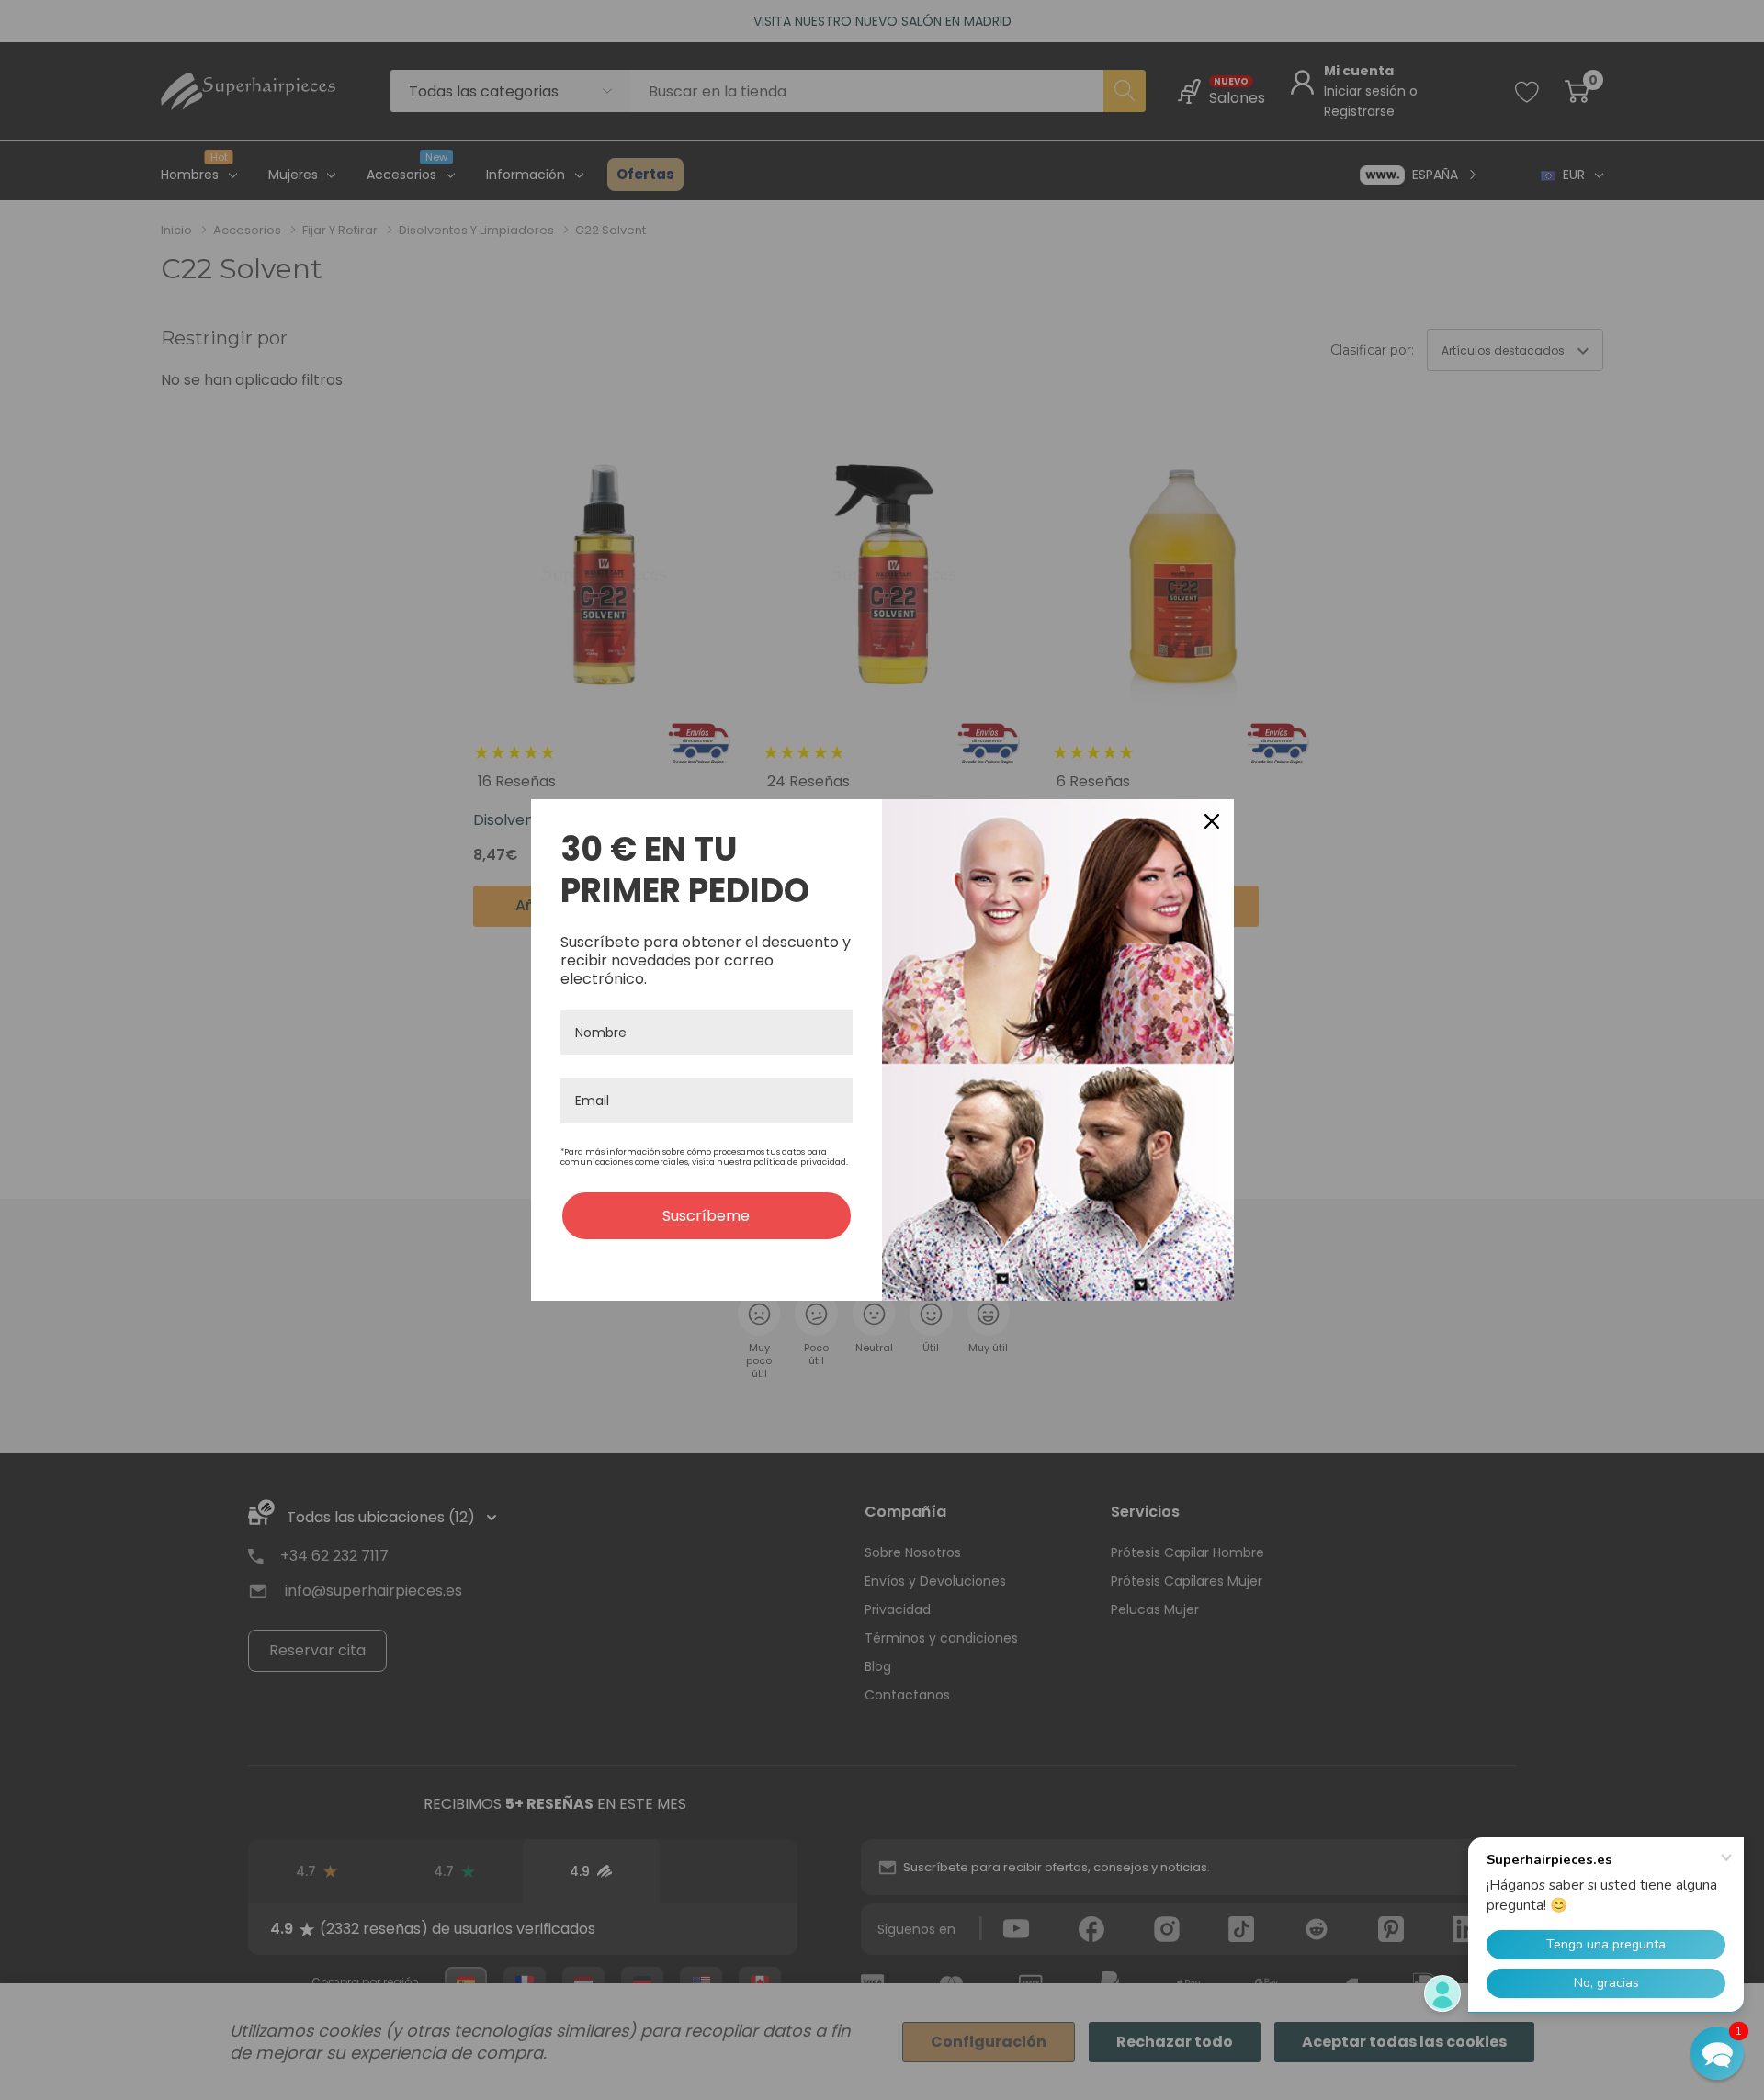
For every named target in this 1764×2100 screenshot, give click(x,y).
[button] (1717, 2053)
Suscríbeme (706, 1216)
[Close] (1212, 821)
